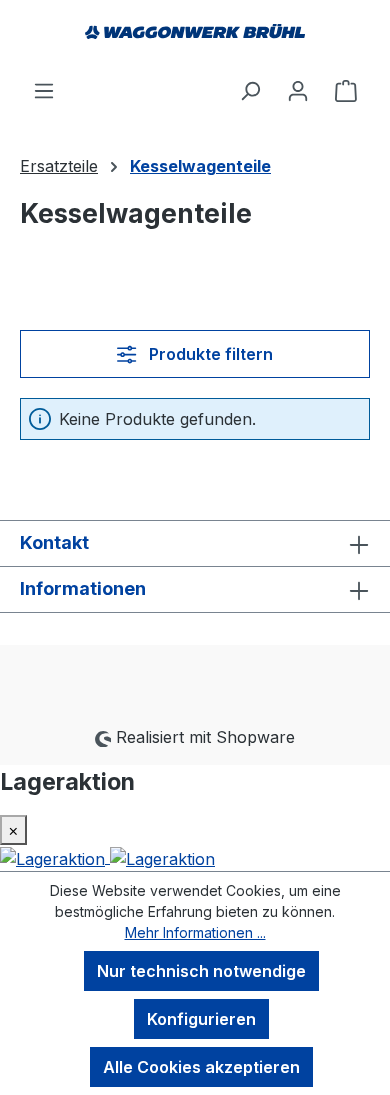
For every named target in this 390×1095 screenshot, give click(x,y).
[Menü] (44, 90)
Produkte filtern (209, 354)
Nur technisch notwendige (201, 971)
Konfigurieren (201, 1019)
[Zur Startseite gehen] (195, 39)
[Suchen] (250, 90)
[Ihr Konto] (298, 90)
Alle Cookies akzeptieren (201, 1067)
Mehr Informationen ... (195, 932)
